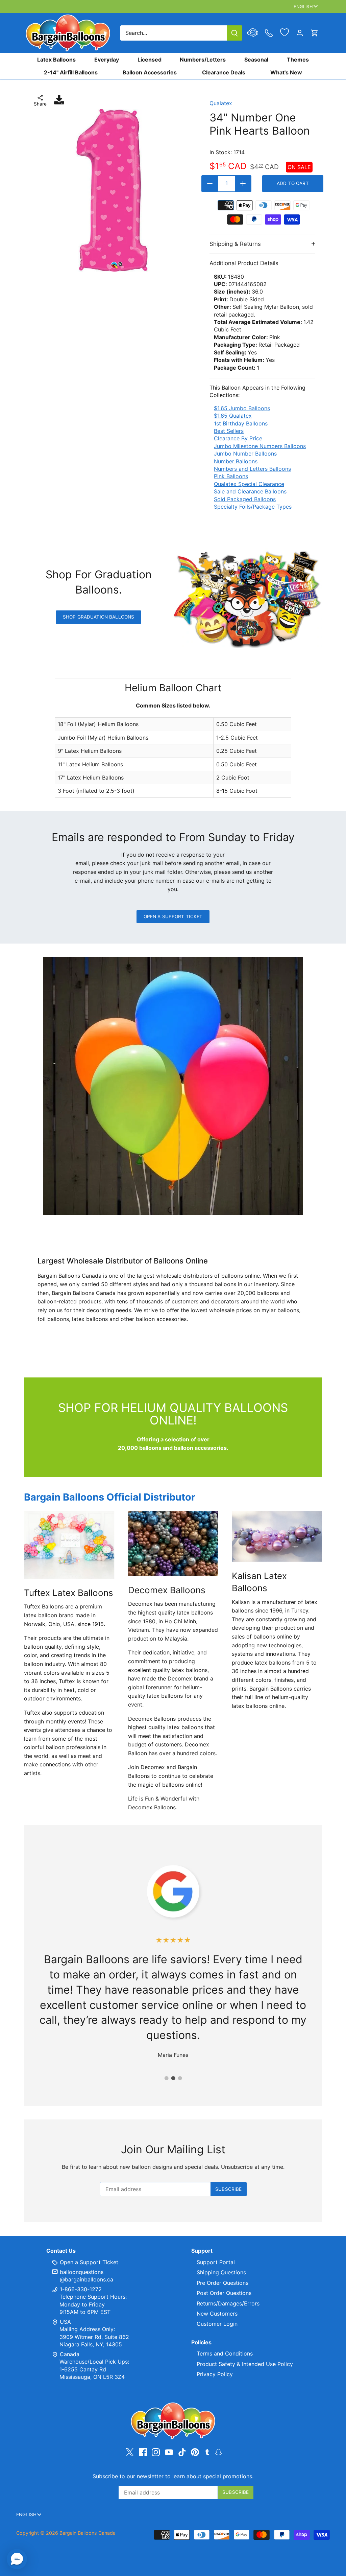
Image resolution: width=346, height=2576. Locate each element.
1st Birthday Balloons (241, 423)
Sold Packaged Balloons (245, 499)
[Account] (300, 33)
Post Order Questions (224, 2293)
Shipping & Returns (235, 244)
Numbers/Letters (203, 60)
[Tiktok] (182, 2452)
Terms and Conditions (225, 2353)
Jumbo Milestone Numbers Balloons (260, 446)
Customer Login (217, 2324)
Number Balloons (236, 461)
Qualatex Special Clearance (249, 484)
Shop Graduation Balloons (98, 617)
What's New (286, 72)
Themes (298, 60)
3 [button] (180, 2078)
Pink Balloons (231, 476)
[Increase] (243, 184)
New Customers (217, 2314)
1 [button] (166, 2078)
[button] (17, 2559)
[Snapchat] (218, 2452)
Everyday (107, 60)
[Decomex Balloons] (173, 1544)
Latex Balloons (56, 60)
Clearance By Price (238, 438)
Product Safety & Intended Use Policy (245, 2364)
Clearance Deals (224, 72)
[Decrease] (210, 184)
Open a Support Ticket (173, 916)
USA (65, 2322)
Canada (70, 2354)
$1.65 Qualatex (233, 416)
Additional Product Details (244, 263)
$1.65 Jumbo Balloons (242, 408)
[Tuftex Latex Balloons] (69, 1545)
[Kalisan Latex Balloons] (277, 1536)
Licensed (150, 60)
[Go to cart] (315, 33)
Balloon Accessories (150, 72)
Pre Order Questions (223, 2283)
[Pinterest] (195, 2452)
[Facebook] (143, 2452)
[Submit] (234, 33)
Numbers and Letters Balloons (252, 469)
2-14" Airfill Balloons (71, 72)
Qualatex (221, 103)
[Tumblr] (207, 2452)
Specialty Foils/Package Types (253, 507)
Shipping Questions (221, 2272)
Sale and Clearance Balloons (250, 491)
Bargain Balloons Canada (88, 2533)
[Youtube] (169, 2452)
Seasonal (256, 60)
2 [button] (173, 2078)
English (303, 6)
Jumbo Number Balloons (245, 454)
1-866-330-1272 (80, 2289)
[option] (112, 190)
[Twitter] (130, 2452)
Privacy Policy (215, 2374)
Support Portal (216, 2262)
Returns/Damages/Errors (228, 2303)
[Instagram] (156, 2452)
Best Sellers (229, 431)
